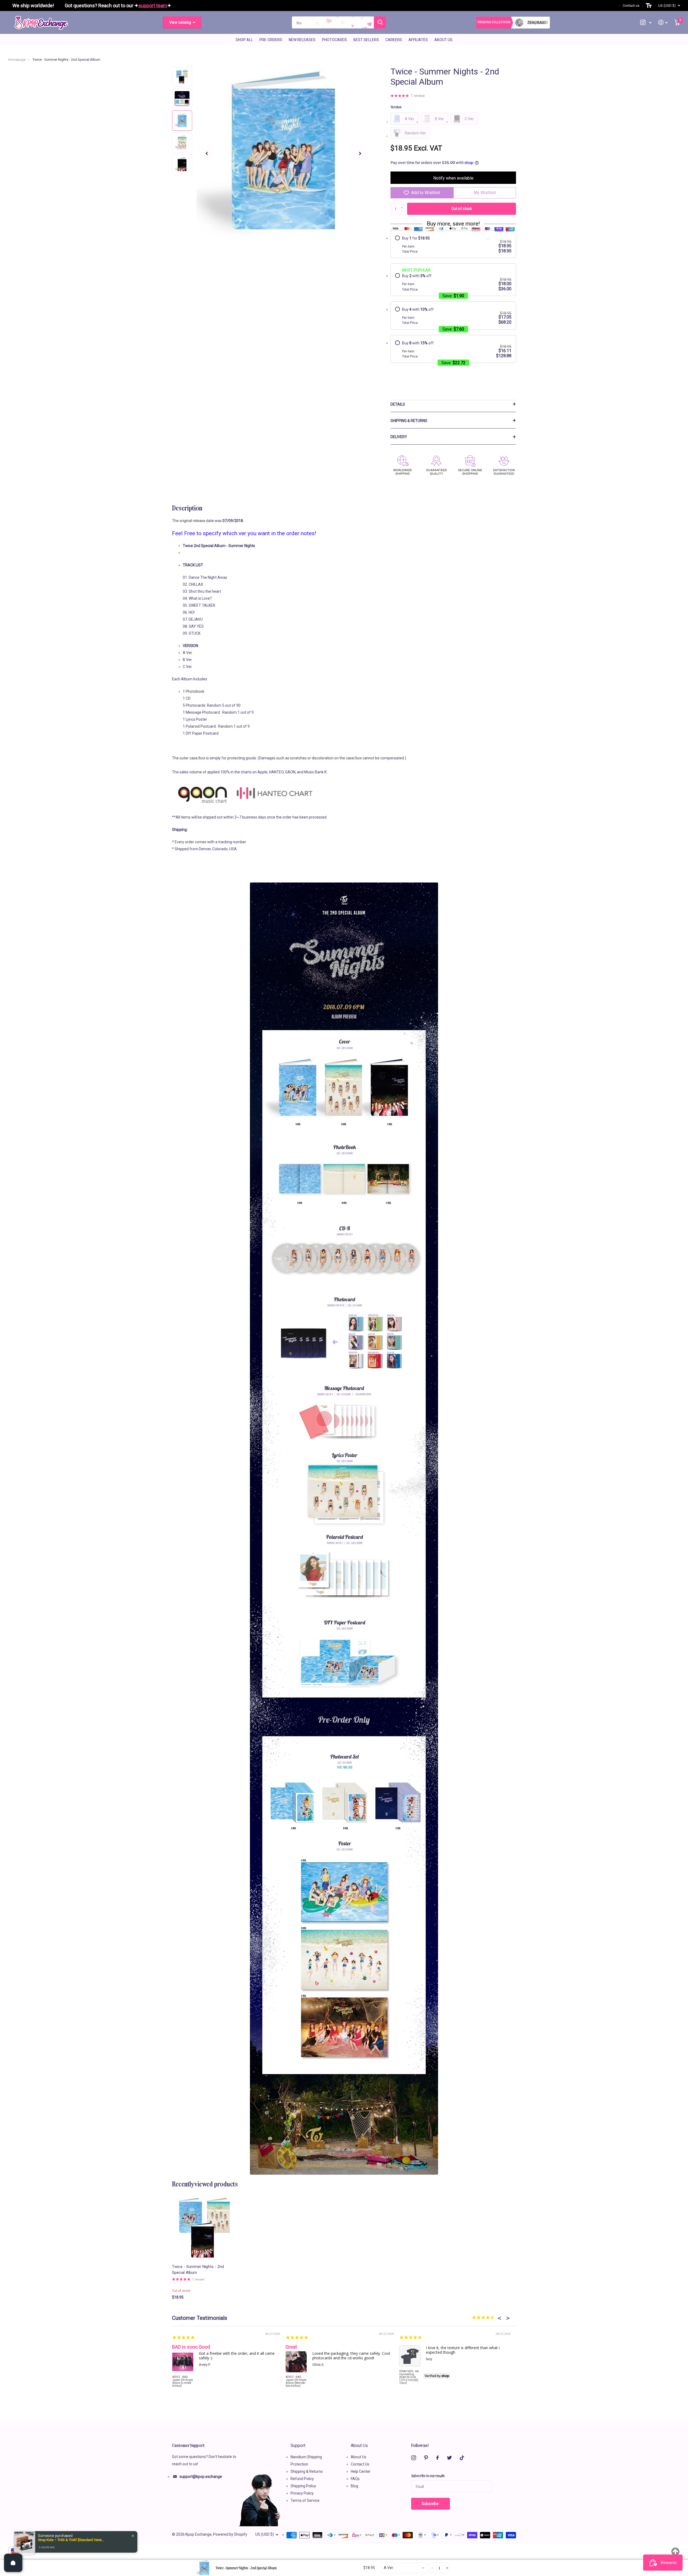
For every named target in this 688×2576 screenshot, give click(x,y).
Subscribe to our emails (428, 2475)
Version (396, 107)
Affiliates (418, 40)
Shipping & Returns (409, 421)
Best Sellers (366, 40)
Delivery (399, 437)
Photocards (334, 40)
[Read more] (646, 22)
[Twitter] (449, 2458)
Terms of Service (305, 2500)
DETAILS (398, 404)
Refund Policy (302, 2479)
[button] (207, 153)
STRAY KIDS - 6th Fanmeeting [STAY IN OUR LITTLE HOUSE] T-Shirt (409, 2377)
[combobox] (404, 2568)
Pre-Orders (271, 40)
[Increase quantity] (447, 2568)
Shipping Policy (303, 2486)
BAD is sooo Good (191, 2347)
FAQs (355, 2479)
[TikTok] (462, 2458)
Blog (354, 2486)
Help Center (361, 2471)
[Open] (13, 2563)
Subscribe (431, 2504)
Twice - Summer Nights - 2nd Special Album (198, 2270)
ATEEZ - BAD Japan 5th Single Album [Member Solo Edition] (296, 2381)
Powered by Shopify (230, 2534)
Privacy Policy (302, 2493)
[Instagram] (414, 2458)
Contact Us (360, 2464)
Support (298, 2445)
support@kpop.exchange (201, 2477)
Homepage (17, 60)
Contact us (631, 6)
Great (291, 2347)
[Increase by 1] (403, 204)
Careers (394, 40)
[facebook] (438, 2458)
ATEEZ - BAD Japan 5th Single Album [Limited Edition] (183, 2381)
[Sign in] (663, 22)
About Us (443, 40)
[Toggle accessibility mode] (649, 6)
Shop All (244, 40)
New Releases (302, 40)
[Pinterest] (426, 2458)
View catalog (181, 22)
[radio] (453, 245)
